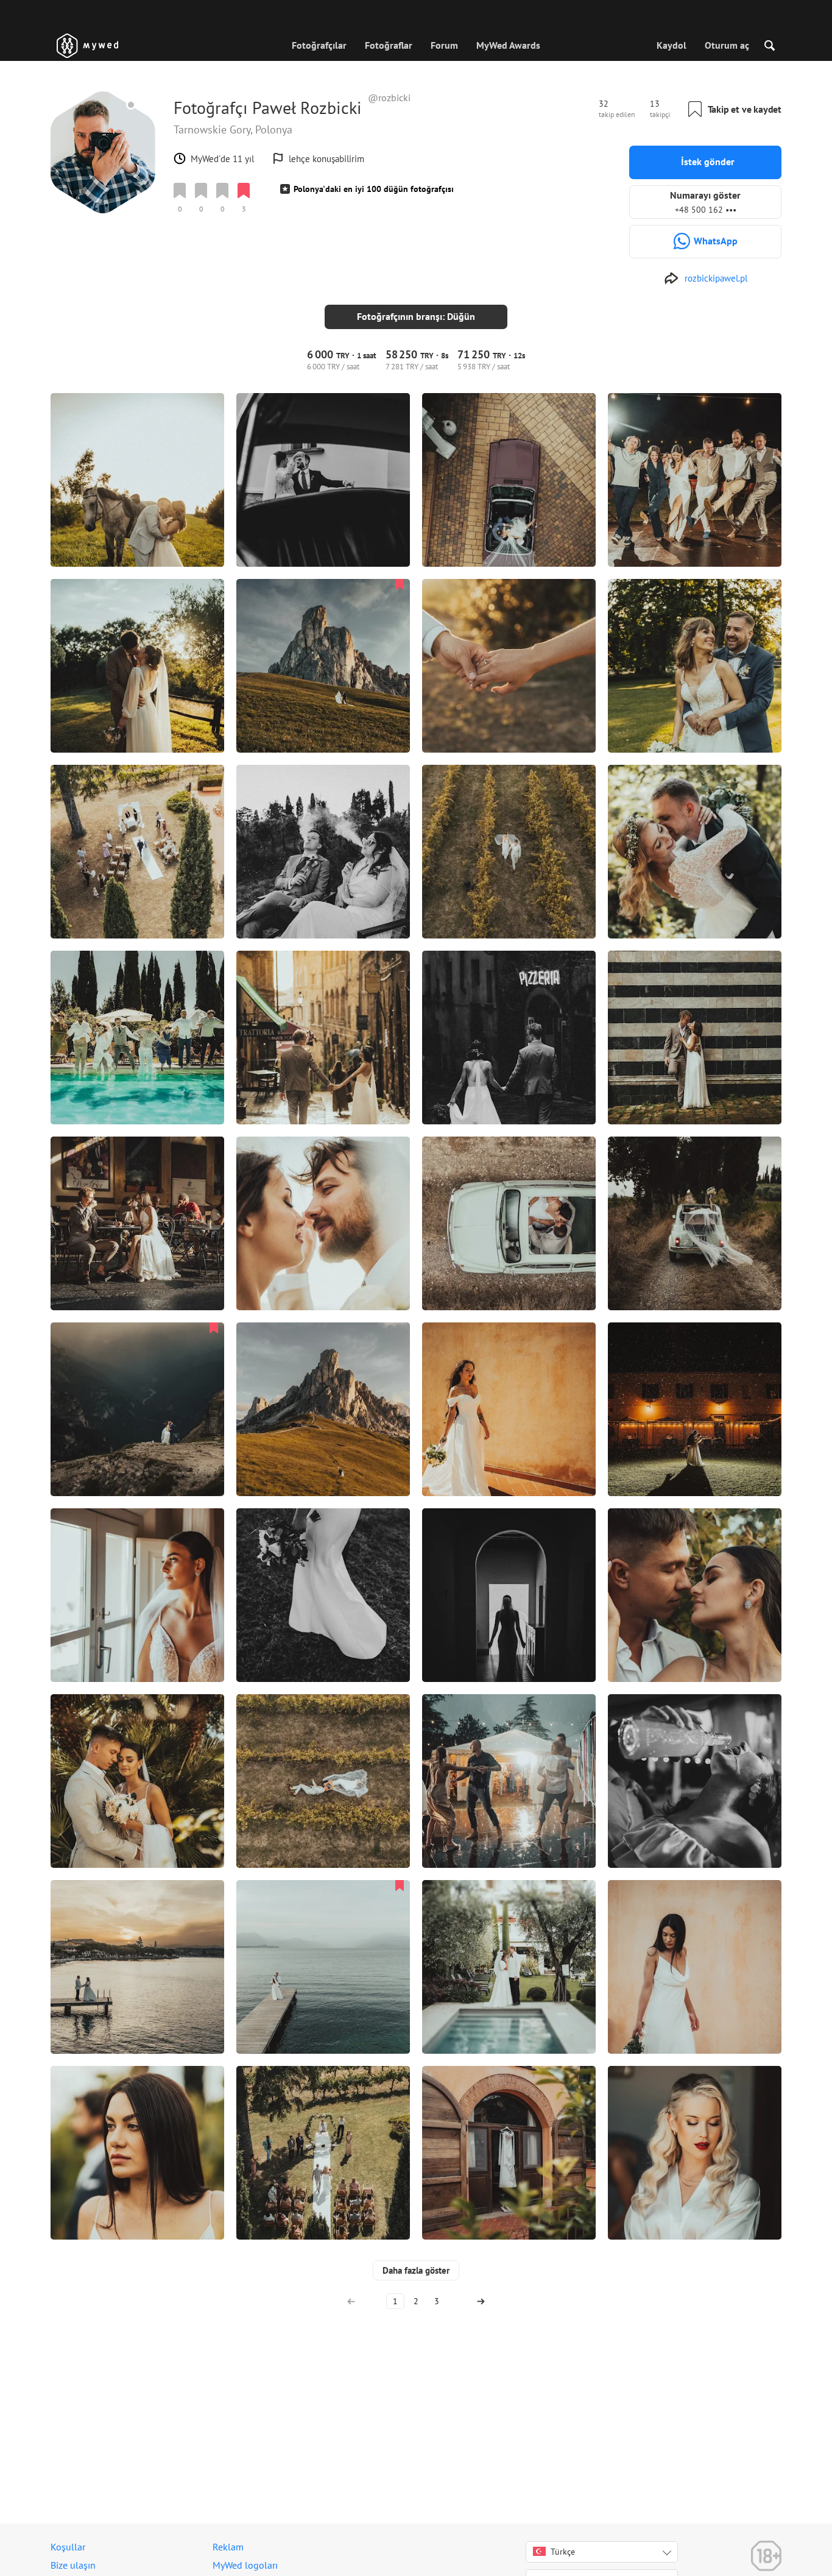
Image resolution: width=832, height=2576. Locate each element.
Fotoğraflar (389, 45)
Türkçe (563, 2552)
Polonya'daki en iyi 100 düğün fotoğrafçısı (374, 189)
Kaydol (672, 45)
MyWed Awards (508, 45)
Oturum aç (727, 45)
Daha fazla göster (416, 2270)
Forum (444, 45)
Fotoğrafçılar (319, 45)
